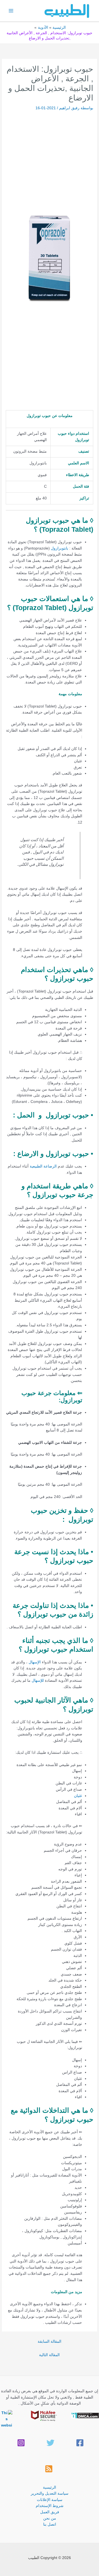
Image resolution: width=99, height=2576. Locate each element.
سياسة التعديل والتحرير (50, 2493)
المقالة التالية (49, 2355)
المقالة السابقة (50, 2341)
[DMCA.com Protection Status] (85, 2415)
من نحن (50, 2518)
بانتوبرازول (60, 548)
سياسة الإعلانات (50, 2500)
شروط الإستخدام (50, 2506)
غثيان (78, 1796)
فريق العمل (50, 2512)
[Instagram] (21, 2443)
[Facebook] (80, 2443)
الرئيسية (50, 2487)
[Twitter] (50, 2443)
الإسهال (34, 1662)
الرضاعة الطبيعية (43, 1166)
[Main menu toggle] (11, 11)
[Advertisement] (50, 163)
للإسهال (38, 1681)
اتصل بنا (50, 2524)
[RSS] (49, 2469)
